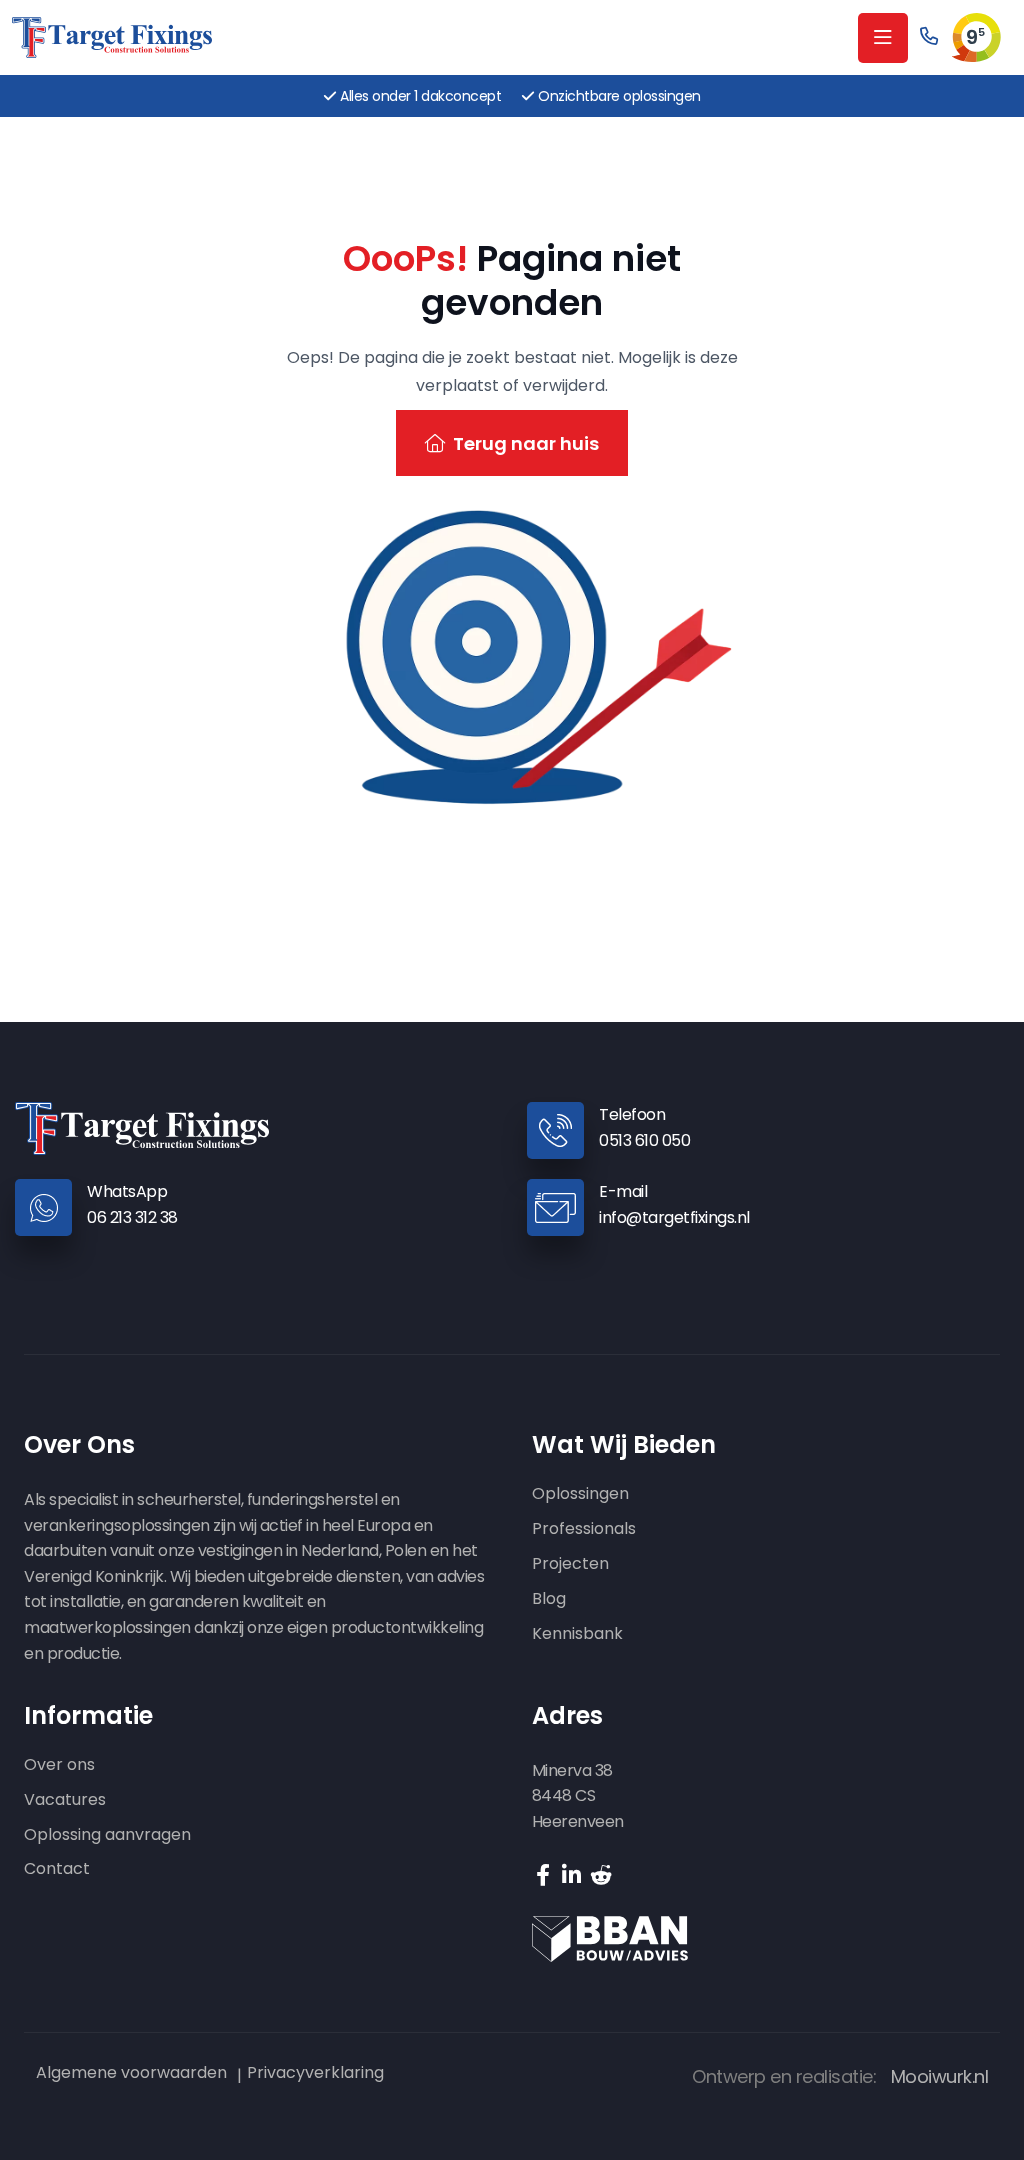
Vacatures (65, 1800)
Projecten (570, 1564)
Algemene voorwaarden (131, 2073)
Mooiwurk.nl (940, 2076)
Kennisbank (577, 1634)
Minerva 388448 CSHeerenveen (578, 1796)
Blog (549, 1599)
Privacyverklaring (315, 2073)
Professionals (584, 1529)
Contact (57, 1869)
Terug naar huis (526, 443)
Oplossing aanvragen (107, 1835)
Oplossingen (580, 1494)
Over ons (59, 1765)
